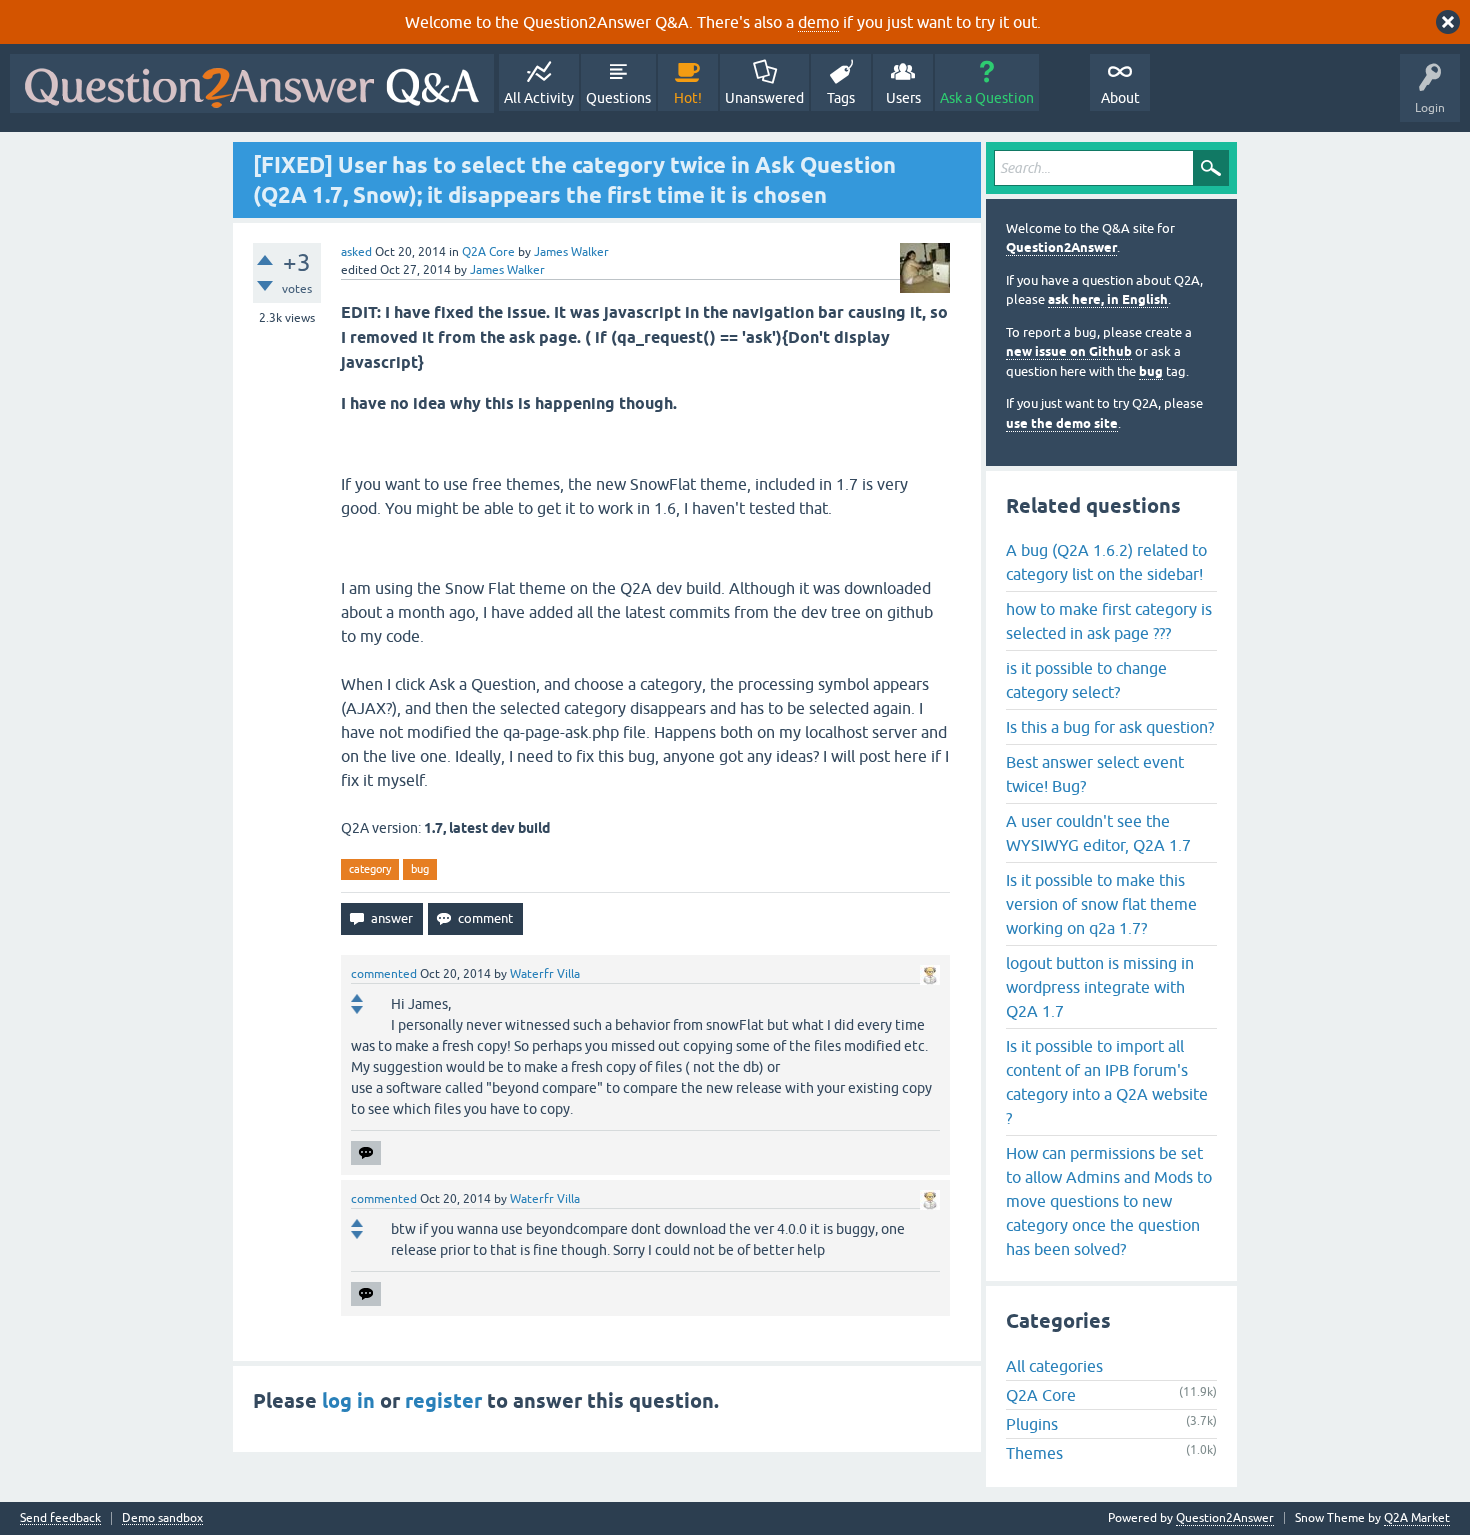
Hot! (688, 98)
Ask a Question (987, 98)
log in (348, 1401)
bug (420, 869)
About (1120, 98)
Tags (841, 98)
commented (384, 974)
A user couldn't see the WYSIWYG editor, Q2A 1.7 (1098, 833)
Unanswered (764, 98)
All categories (1054, 1366)
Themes (1034, 1453)
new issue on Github (1069, 351)
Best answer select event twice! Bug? (1095, 774)
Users (903, 98)
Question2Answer (1061, 247)
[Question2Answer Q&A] (252, 83)
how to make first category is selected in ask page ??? (1109, 621)
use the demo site (1062, 423)
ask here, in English (1108, 299)
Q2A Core (488, 252)
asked (356, 252)
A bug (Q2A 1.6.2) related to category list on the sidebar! (1106, 562)
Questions (618, 98)
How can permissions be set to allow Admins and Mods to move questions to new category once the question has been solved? (1109, 1201)
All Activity (539, 98)
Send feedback (60, 1518)
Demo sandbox (162, 1518)
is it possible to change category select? (1086, 680)
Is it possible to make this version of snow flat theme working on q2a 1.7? (1101, 904)
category (370, 869)
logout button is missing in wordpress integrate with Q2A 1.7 (1100, 987)
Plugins (1032, 1424)
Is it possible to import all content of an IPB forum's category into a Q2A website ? (1107, 1082)
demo (818, 22)
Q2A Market (1417, 1518)
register (443, 1401)
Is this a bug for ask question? (1110, 727)
